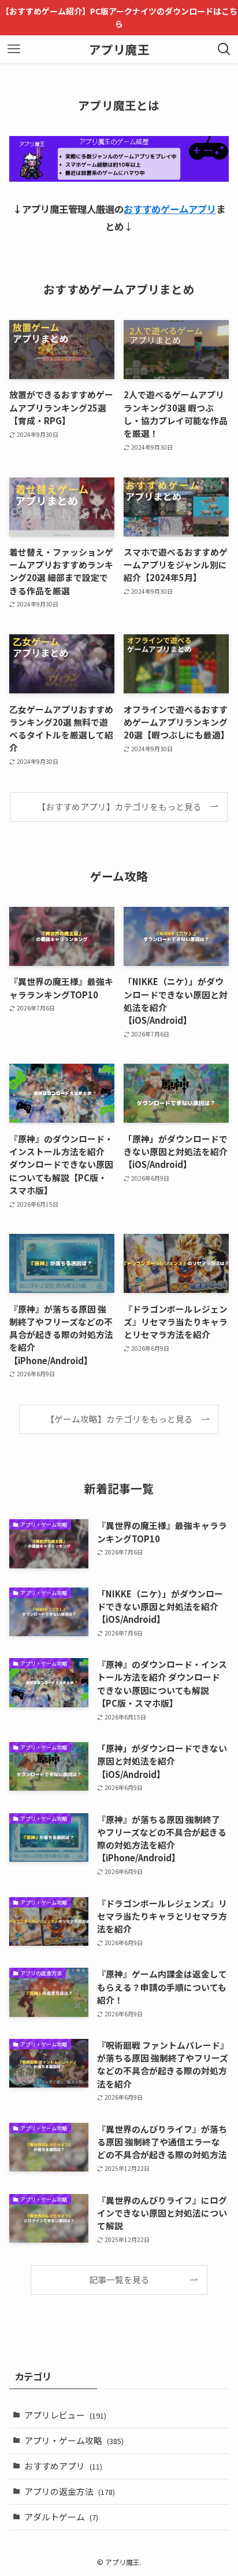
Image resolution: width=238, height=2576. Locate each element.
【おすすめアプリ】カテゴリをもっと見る (119, 806)
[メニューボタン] (14, 49)
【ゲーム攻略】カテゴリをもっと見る (119, 1419)
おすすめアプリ (63, 2466)
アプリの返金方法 (70, 2491)
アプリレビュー (65, 2415)
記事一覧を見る (119, 2279)
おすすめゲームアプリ (170, 209)
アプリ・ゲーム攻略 (74, 2440)
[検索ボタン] (224, 49)
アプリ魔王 (119, 49)
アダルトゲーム (61, 2517)
